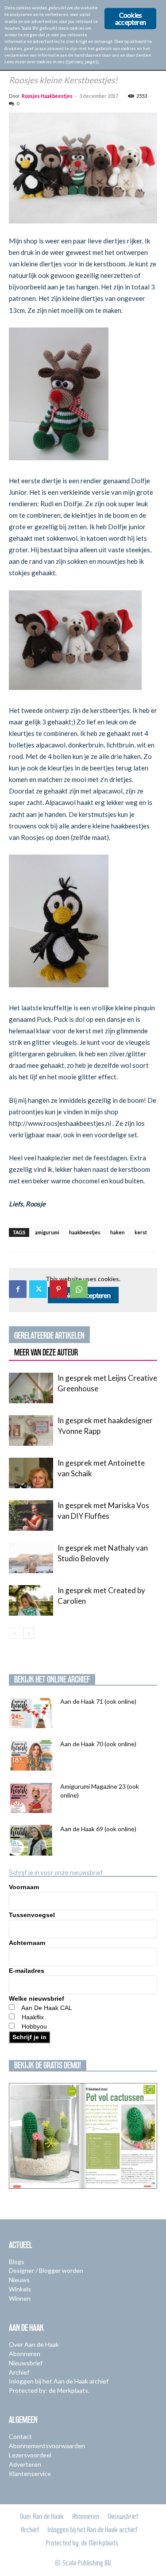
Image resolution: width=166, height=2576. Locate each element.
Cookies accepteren (130, 18)
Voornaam (24, 1887)
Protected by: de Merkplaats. (49, 2390)
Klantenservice (30, 2474)
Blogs (17, 2262)
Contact (20, 2436)
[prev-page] (14, 1633)
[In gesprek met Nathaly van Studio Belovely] (31, 1558)
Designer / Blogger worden (46, 2270)
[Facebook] (18, 1289)
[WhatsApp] (79, 1289)
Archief (19, 2372)
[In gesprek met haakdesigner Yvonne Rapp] (31, 1430)
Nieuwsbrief (26, 2363)
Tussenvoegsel (32, 1915)
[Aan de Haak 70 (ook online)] (31, 1755)
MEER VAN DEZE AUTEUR (46, 1352)
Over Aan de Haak (34, 2344)
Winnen (20, 2298)
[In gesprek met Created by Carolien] (31, 1600)
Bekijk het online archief (52, 1679)
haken (118, 1232)
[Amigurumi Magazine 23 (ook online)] (31, 1798)
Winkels (20, 2289)
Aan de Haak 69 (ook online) (98, 1829)
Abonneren (25, 2354)
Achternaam (27, 1943)
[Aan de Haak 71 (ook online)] (31, 1713)
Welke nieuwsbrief (37, 1998)
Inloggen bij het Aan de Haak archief (59, 2381)
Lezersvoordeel (30, 2455)
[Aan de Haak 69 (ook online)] (31, 1840)
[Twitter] (38, 1289)
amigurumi (47, 1232)
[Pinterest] (58, 1289)
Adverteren (25, 2464)
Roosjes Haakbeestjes (47, 96)
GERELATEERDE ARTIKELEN (49, 1336)
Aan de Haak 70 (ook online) (98, 1744)
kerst (141, 1232)
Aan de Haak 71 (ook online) (98, 1701)
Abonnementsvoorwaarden (47, 2446)
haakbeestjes (85, 1232)
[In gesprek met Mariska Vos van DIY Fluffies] (31, 1515)
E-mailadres (27, 1971)
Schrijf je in (29, 2037)
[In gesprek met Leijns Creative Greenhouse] (31, 1388)
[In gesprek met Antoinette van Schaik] (31, 1473)
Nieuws (19, 2280)
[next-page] (29, 1633)
